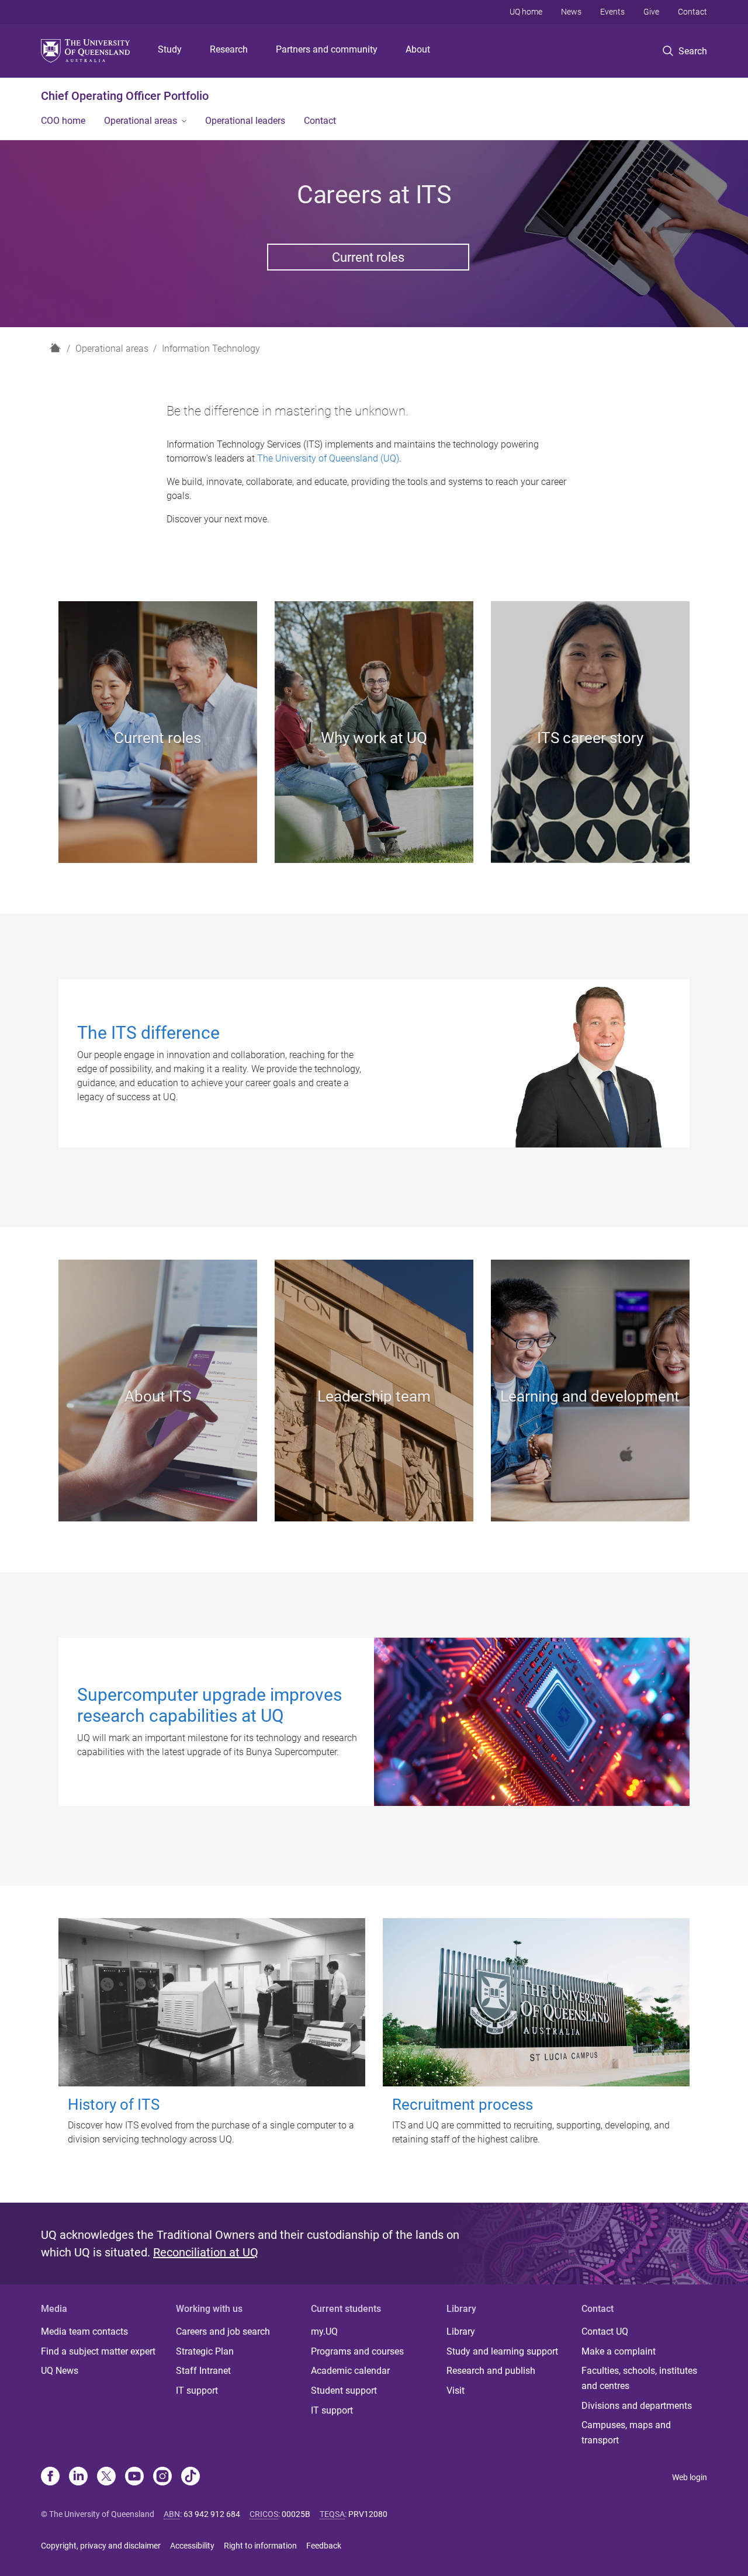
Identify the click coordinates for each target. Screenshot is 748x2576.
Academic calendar (350, 2371)
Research (229, 49)
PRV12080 (368, 2514)
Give (651, 12)
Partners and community (327, 49)
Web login (690, 2477)
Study (170, 49)
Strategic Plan (205, 2351)
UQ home (526, 12)
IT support (197, 2390)
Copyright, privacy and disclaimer (101, 2546)
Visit (456, 2390)
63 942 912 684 (212, 2514)
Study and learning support (502, 2351)
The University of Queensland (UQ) (328, 458)
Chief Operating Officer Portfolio (125, 96)
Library (461, 2331)
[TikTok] (191, 2477)
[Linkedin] (78, 2477)
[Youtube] (134, 2477)
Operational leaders (245, 121)
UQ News (60, 2371)
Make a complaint (619, 2351)
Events (612, 12)
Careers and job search (223, 2331)
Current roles (368, 257)
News (571, 12)
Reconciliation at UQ (206, 2252)
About (418, 49)
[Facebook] (50, 2477)
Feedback (324, 2546)
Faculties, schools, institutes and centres (639, 2378)
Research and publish (491, 2371)
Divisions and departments (637, 2406)
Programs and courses (357, 2351)
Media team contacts (84, 2331)
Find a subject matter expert (98, 2351)
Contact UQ (605, 2331)
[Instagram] (162, 2477)
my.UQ (324, 2331)
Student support (344, 2390)
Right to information (260, 2546)
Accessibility (192, 2546)
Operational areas (141, 121)
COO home (63, 121)
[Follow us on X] (106, 2477)
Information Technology (211, 349)
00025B (296, 2514)
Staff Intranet (203, 2371)
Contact (692, 12)
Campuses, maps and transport (626, 2433)
